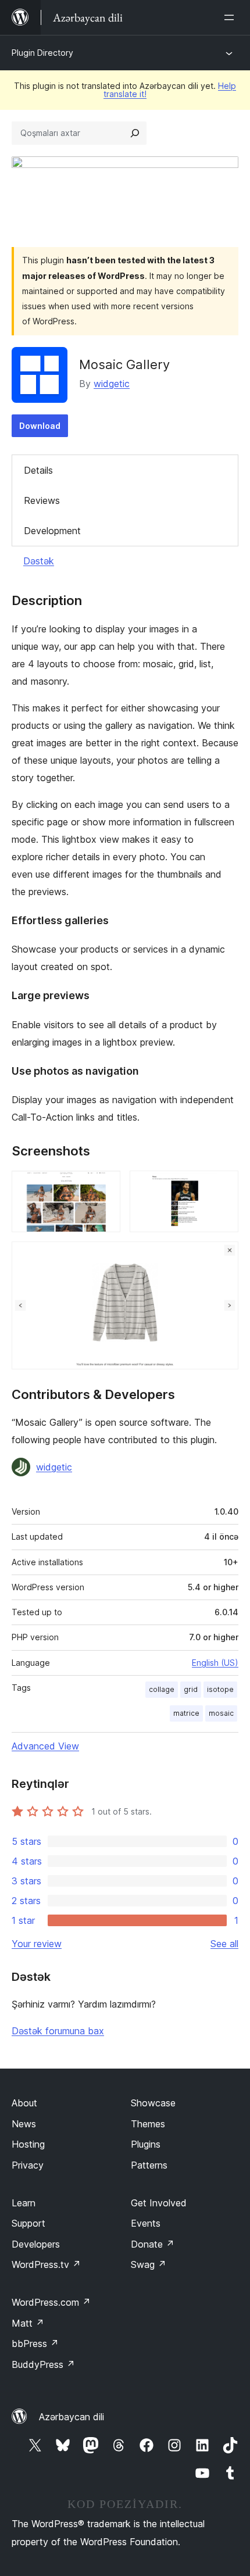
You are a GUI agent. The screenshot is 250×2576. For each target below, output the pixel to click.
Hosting (28, 2144)
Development (52, 531)
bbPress (35, 2344)
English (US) (215, 1663)
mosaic (221, 1713)
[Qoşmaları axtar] (135, 133)
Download (40, 426)
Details (38, 470)
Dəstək (39, 561)
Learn (24, 2203)
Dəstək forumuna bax (58, 2031)
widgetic (112, 384)
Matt (28, 2323)
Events (146, 2223)
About (24, 2103)
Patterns (149, 2165)
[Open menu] (231, 17)
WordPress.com (51, 2302)
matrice (186, 1713)
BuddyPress (43, 2364)
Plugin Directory (42, 53)
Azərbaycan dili (72, 2417)
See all (224, 1944)
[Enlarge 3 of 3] (223, 1257)
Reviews (42, 500)
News (24, 2124)
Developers (36, 2244)
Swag (149, 2264)
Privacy (28, 2165)
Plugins (146, 2144)
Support (28, 2223)
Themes (148, 2124)
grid (191, 1689)
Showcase (153, 2103)
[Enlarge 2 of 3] (223, 1186)
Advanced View (45, 1746)
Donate (153, 2244)
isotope (220, 1689)
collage (162, 1689)
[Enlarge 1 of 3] (105, 1186)
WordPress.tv (46, 2264)
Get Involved (159, 2203)
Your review (37, 1944)
